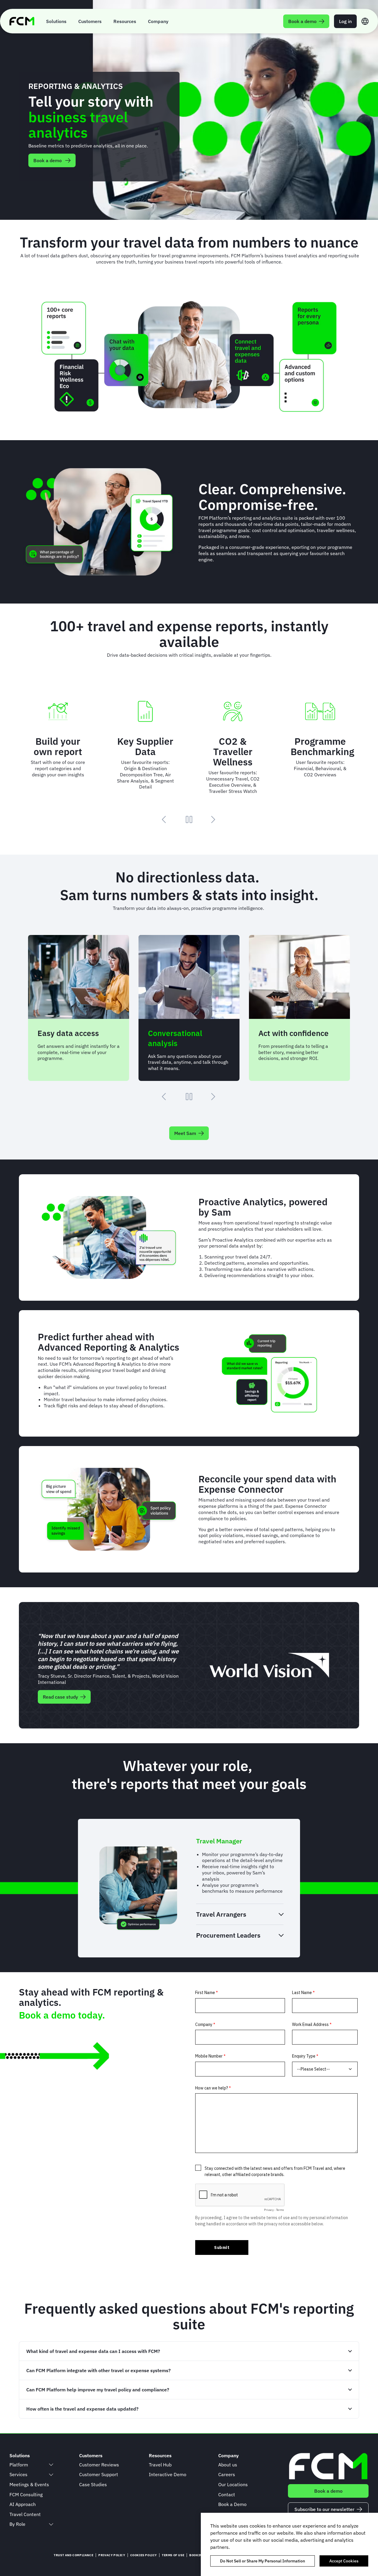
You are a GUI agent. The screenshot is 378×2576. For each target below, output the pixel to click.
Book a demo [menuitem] (302, 21)
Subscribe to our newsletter (324, 2509)
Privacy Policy (112, 2555)
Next (213, 819)
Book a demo (48, 160)
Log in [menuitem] (345, 21)
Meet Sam (185, 1133)
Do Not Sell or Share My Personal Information (263, 2561)
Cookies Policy (144, 2555)
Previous (165, 819)
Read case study (60, 1697)
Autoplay (189, 819)
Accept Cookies (344, 2561)
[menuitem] (56, 21)
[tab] (240, 1841)
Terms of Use (173, 2555)
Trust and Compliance (74, 2555)
